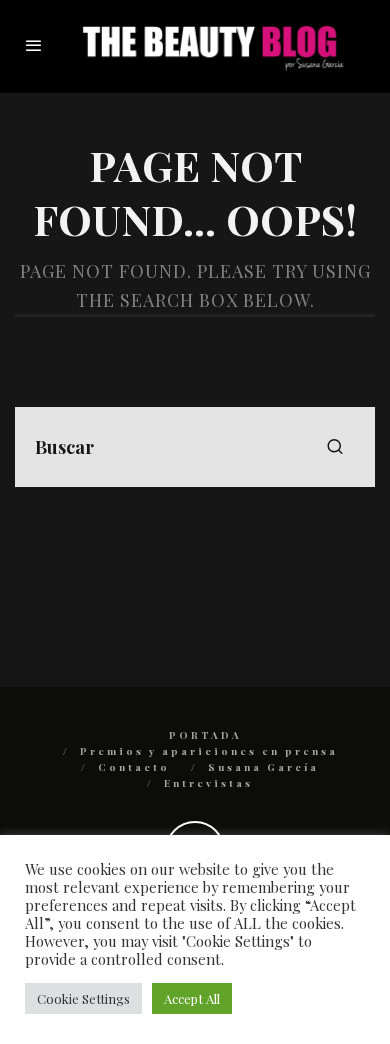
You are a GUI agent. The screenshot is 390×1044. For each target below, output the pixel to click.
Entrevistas (208, 783)
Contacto (134, 767)
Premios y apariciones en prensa (209, 751)
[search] (335, 447)
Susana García (263, 767)
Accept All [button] (192, 998)
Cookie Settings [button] (83, 998)
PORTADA (205, 735)
